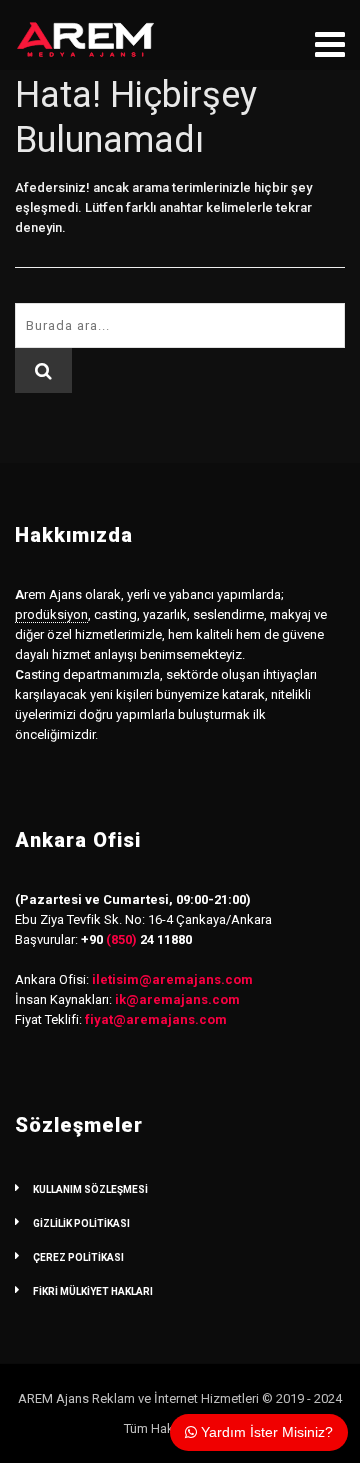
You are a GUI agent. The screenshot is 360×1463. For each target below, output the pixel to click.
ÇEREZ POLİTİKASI (78, 1257)
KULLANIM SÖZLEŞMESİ (90, 1189)
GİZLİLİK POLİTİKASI (81, 1223)
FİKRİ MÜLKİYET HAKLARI (93, 1291)
